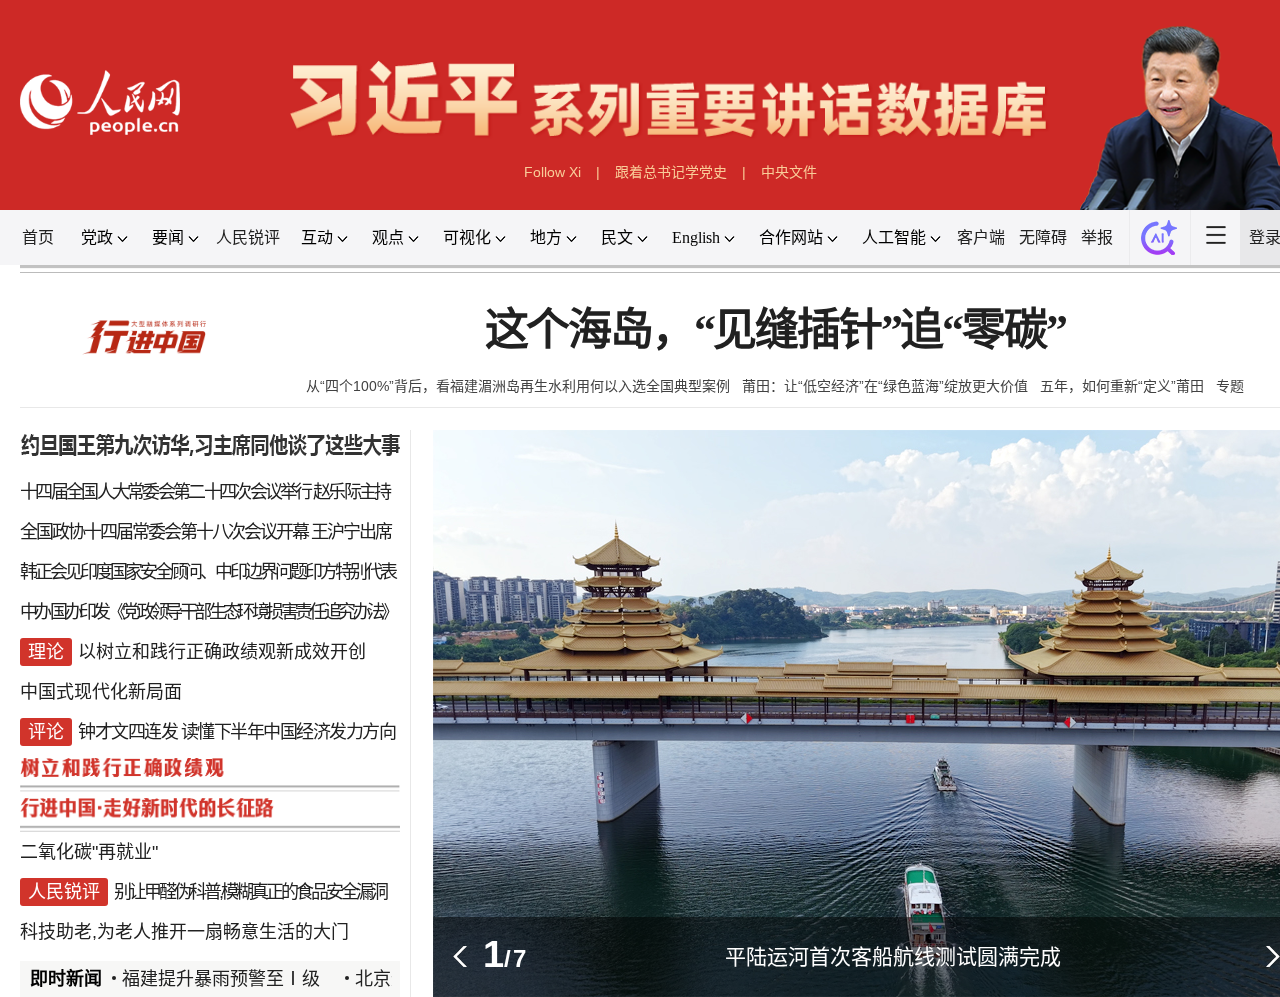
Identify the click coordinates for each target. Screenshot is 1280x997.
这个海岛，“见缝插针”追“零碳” (775, 330)
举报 (1097, 237)
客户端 (981, 237)
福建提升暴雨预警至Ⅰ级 (221, 979)
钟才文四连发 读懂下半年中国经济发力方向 (236, 732)
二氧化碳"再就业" (89, 852)
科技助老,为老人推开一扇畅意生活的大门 (184, 932)
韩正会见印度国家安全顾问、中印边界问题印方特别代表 (207, 572)
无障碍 (1043, 237)
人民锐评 (248, 237)
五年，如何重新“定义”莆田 (1122, 386)
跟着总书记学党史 (671, 172)
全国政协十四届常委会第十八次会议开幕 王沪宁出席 (205, 532)
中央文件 (789, 172)
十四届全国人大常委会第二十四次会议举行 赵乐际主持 (205, 492)
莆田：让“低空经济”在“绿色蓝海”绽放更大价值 (885, 386)
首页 (38, 237)
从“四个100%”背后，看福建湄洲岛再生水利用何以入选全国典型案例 (518, 386)
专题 (1230, 386)
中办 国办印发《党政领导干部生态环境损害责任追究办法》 (208, 612)
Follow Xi (552, 172)
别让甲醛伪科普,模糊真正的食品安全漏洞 (250, 892)
